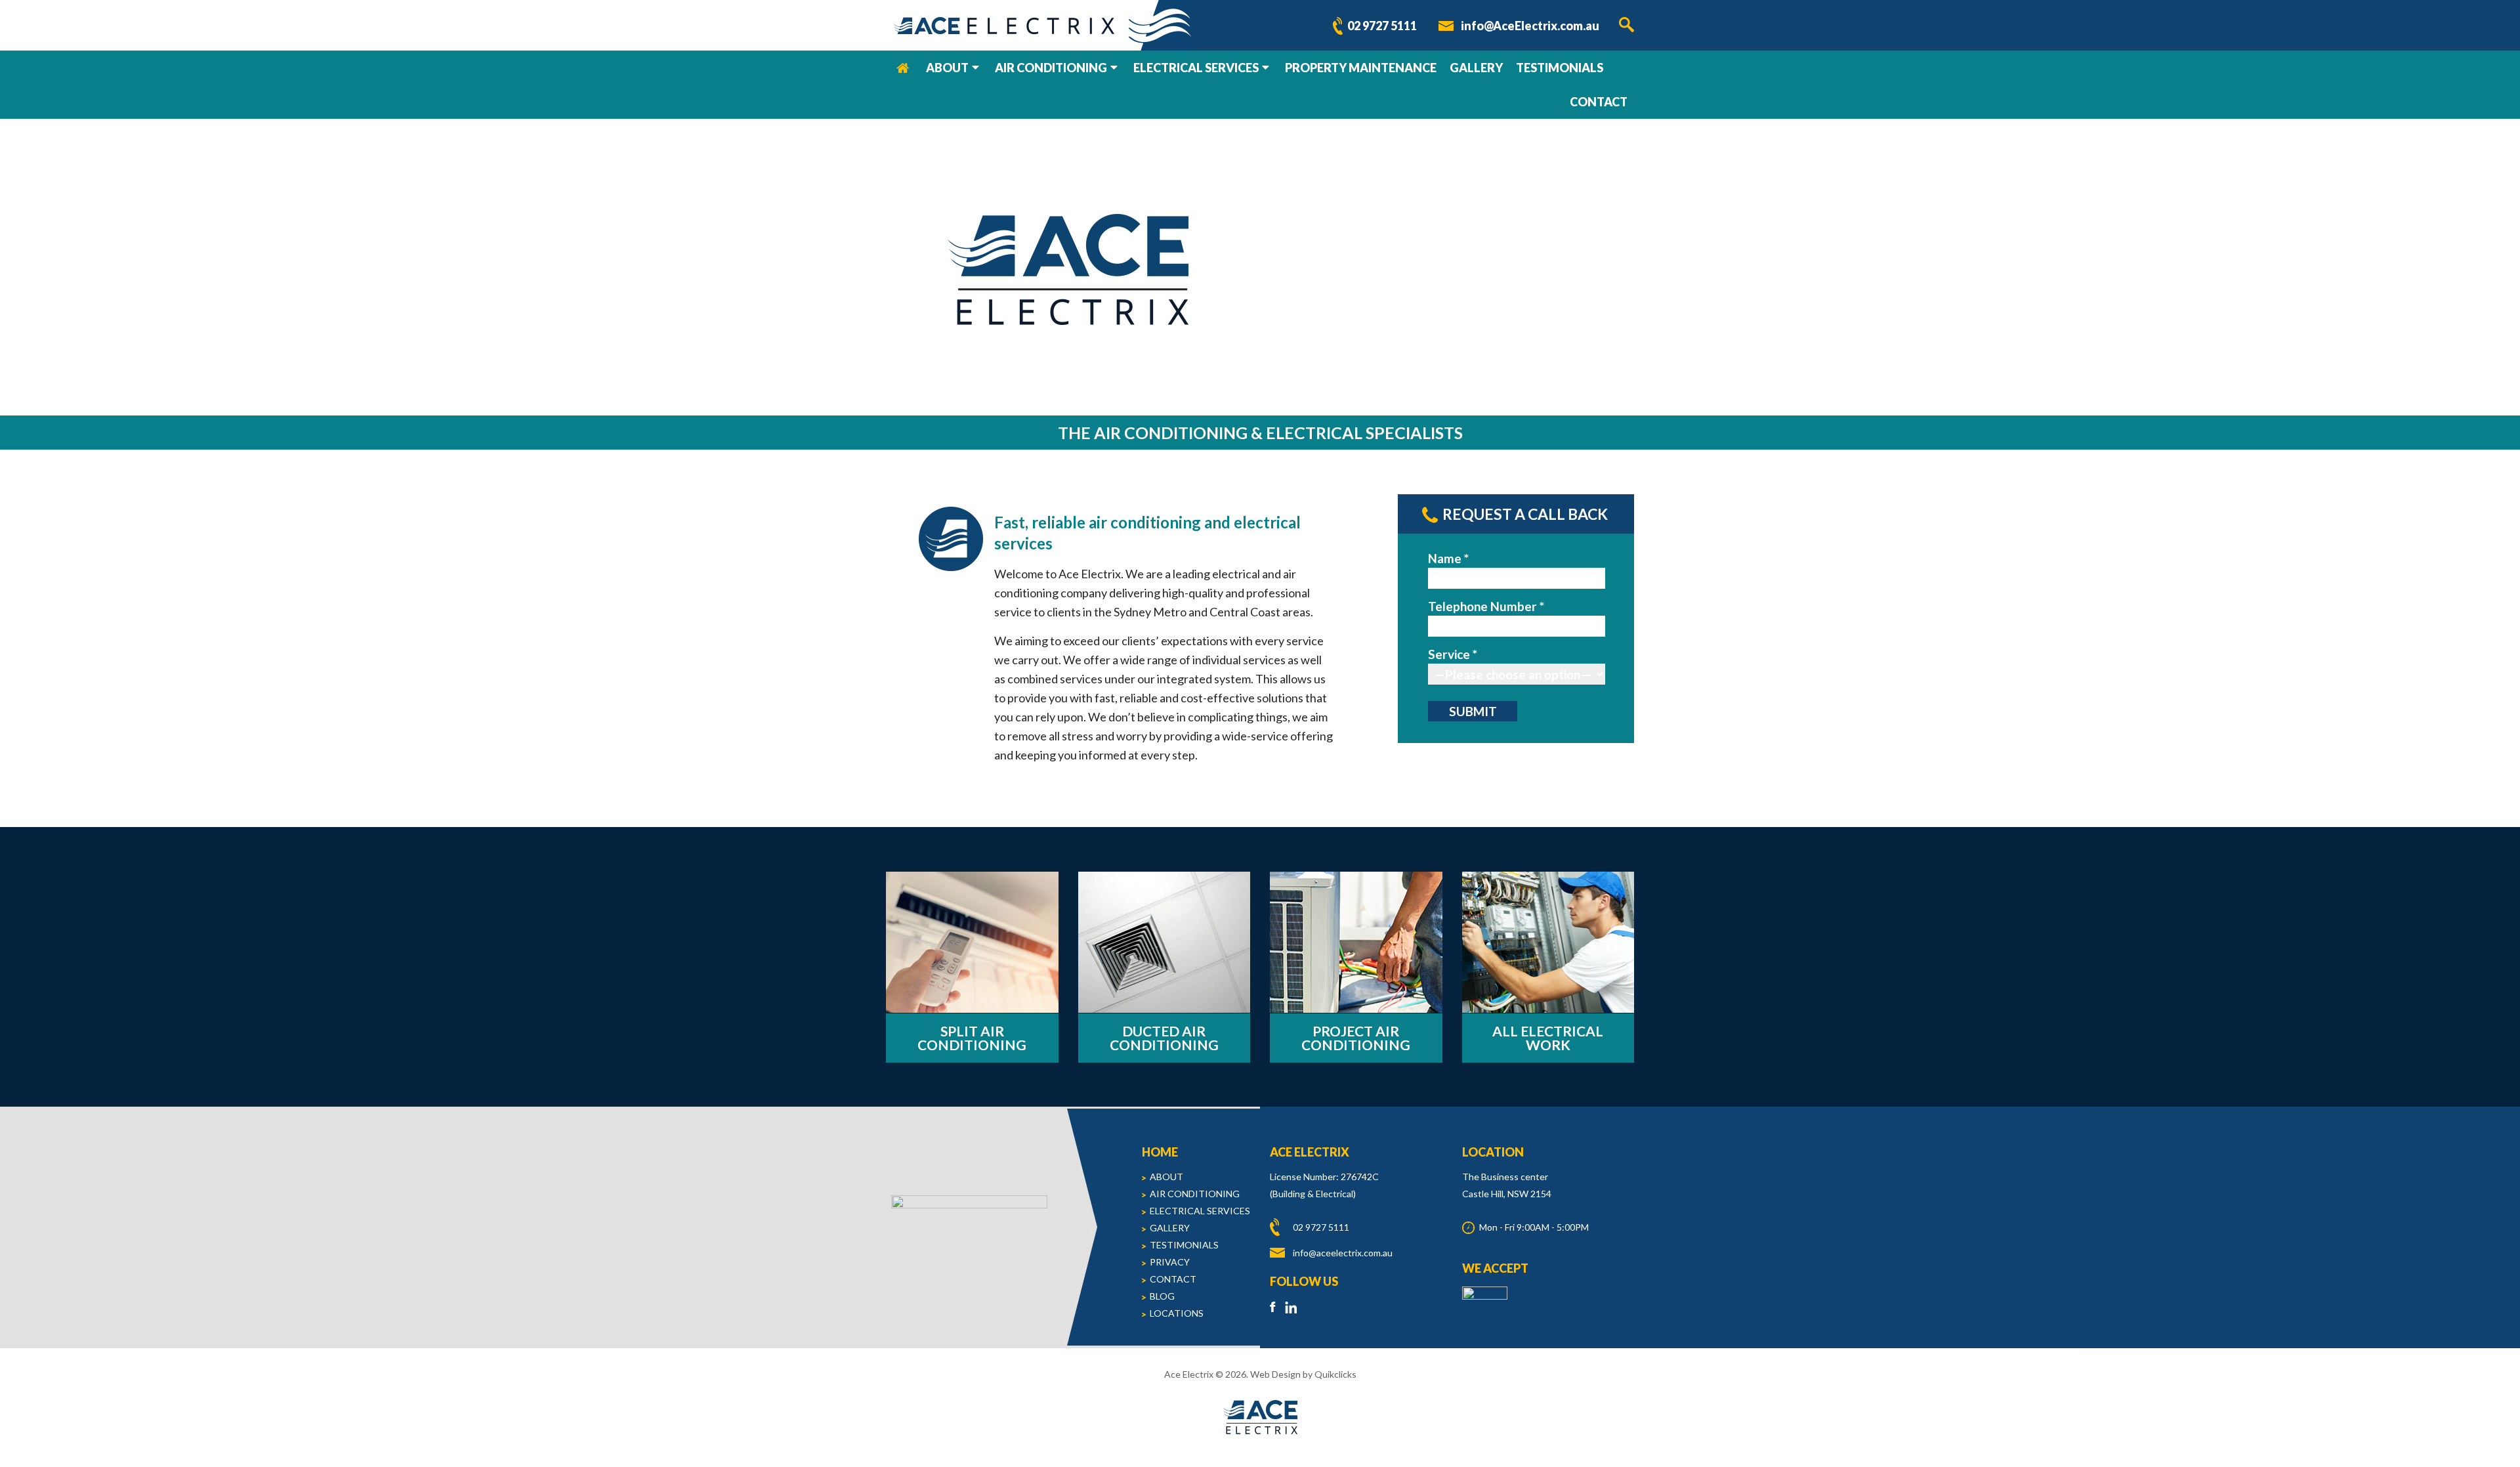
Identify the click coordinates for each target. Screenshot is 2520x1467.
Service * (1453, 654)
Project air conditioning (1356, 1038)
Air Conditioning (1051, 68)
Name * (1448, 558)
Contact (1599, 102)
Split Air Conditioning (972, 1038)
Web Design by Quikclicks (1303, 1374)
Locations (1177, 1313)
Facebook (1276, 1307)
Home (903, 68)
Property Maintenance (1361, 68)
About (947, 68)
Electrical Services (1196, 68)
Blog (1162, 1296)
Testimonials (1560, 68)
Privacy (1170, 1262)
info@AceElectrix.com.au (1530, 26)
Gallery (1476, 68)
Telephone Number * (1486, 606)
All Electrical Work (1548, 1038)
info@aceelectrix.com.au (1343, 1253)
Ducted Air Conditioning (1164, 1038)
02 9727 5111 (1382, 26)
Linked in (1291, 1307)
